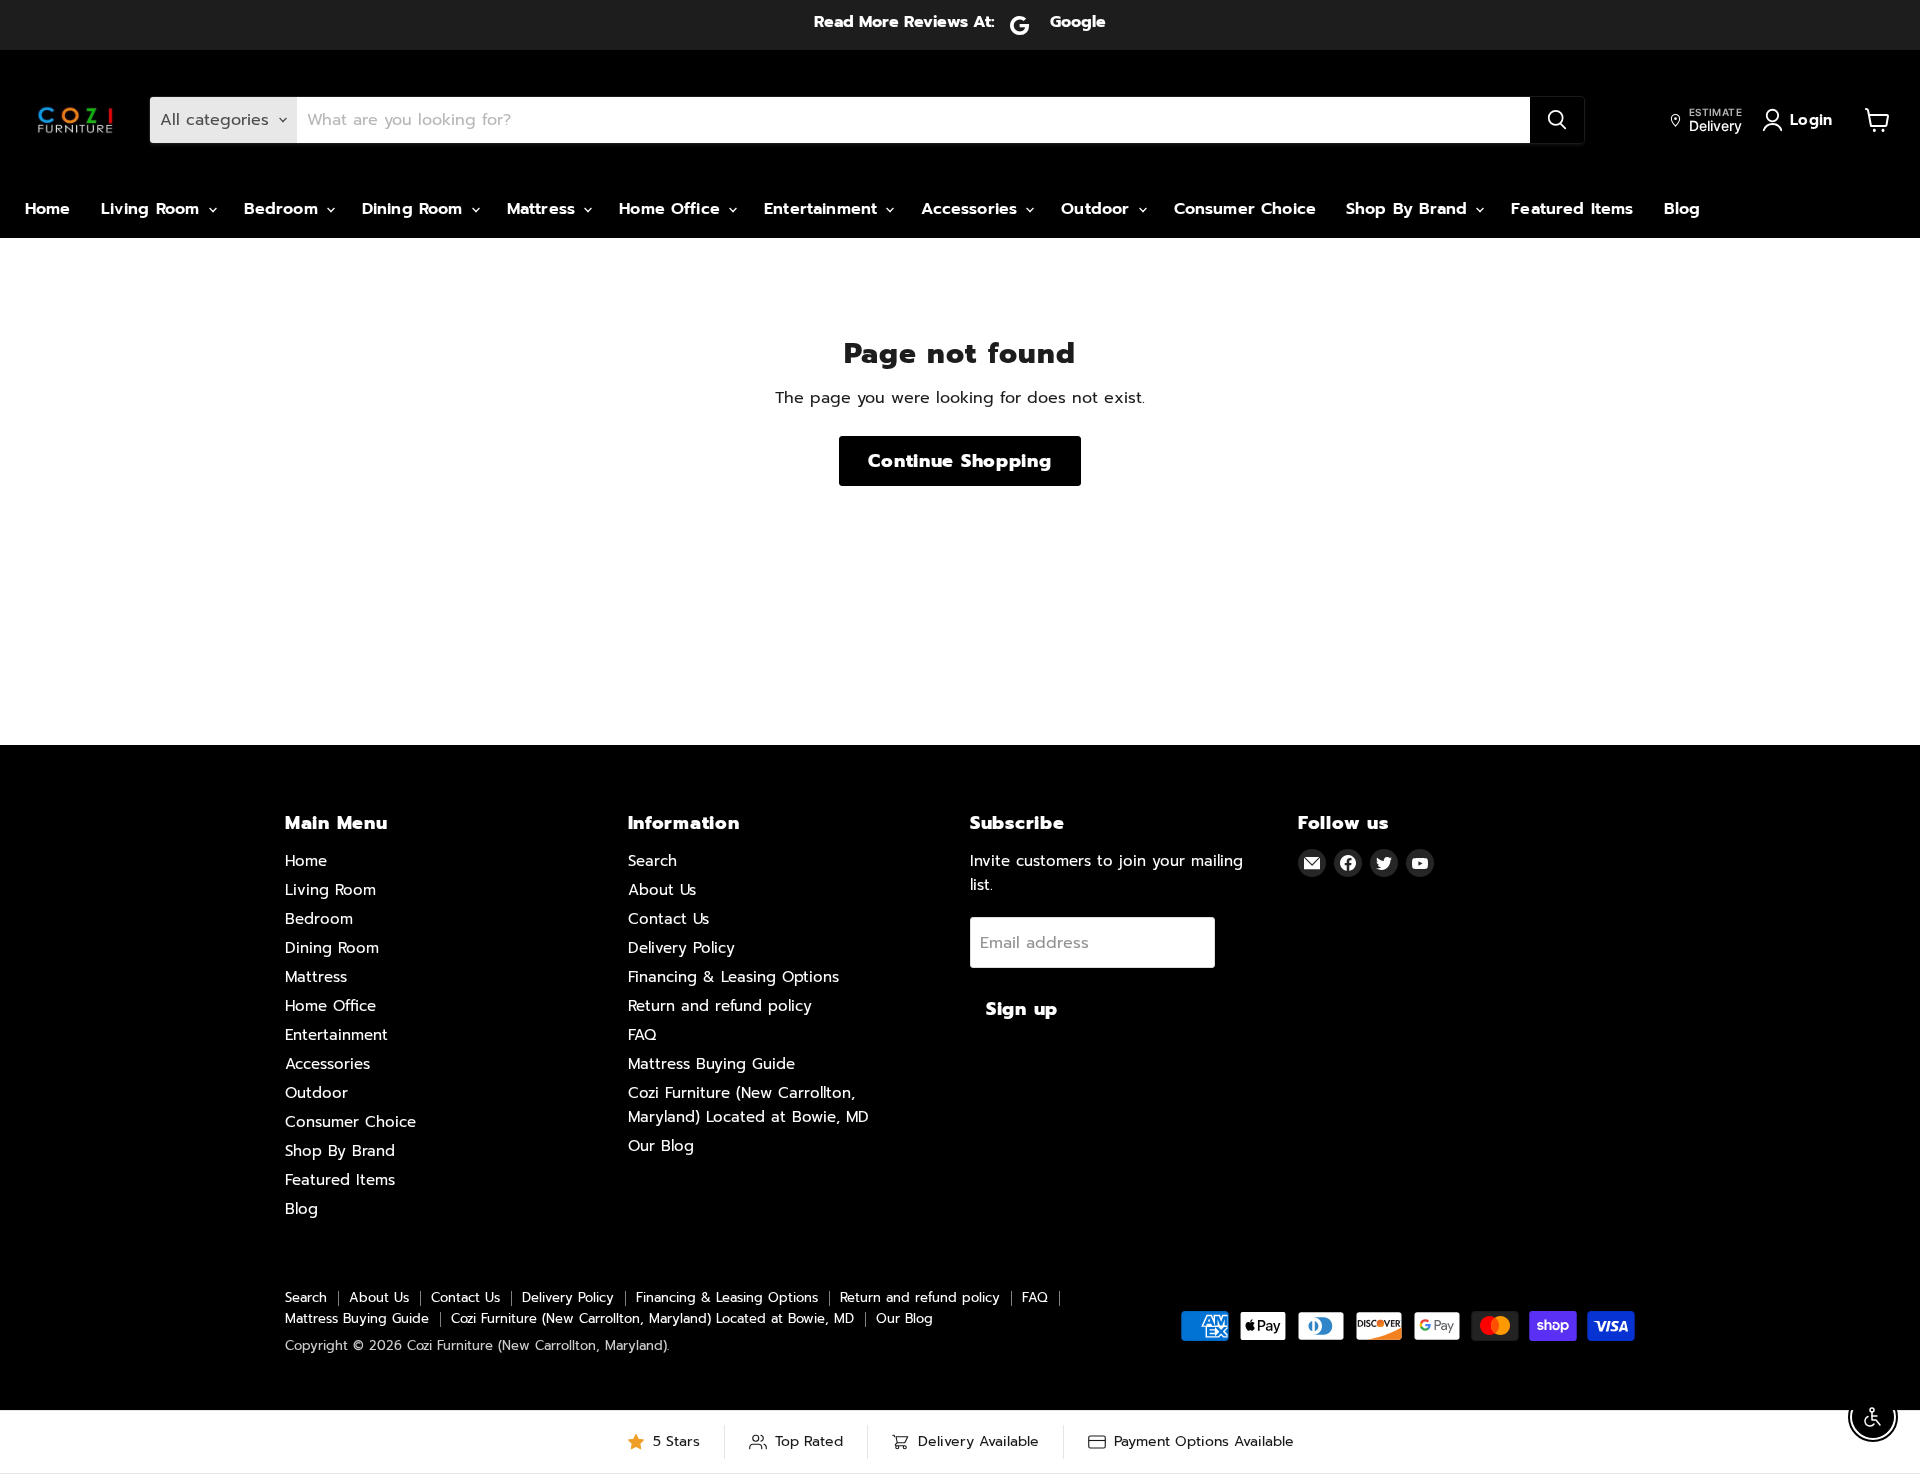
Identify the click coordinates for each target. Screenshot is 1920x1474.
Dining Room (415, 209)
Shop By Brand (1409, 209)
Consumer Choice (1245, 209)
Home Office (672, 209)
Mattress (544, 209)
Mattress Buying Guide (711, 1064)
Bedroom (284, 209)
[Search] (1557, 120)
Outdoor (1098, 209)
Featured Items (1572, 209)
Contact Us (668, 919)
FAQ (642, 1035)
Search (652, 861)
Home (48, 209)
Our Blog (661, 1146)
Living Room (153, 209)
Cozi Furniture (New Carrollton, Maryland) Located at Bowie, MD (652, 1318)
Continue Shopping (959, 461)
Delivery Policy (681, 948)
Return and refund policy (720, 1006)
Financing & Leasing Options (733, 977)
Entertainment (823, 209)
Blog (1682, 209)
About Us (662, 890)
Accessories (972, 209)
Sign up (1022, 1009)
